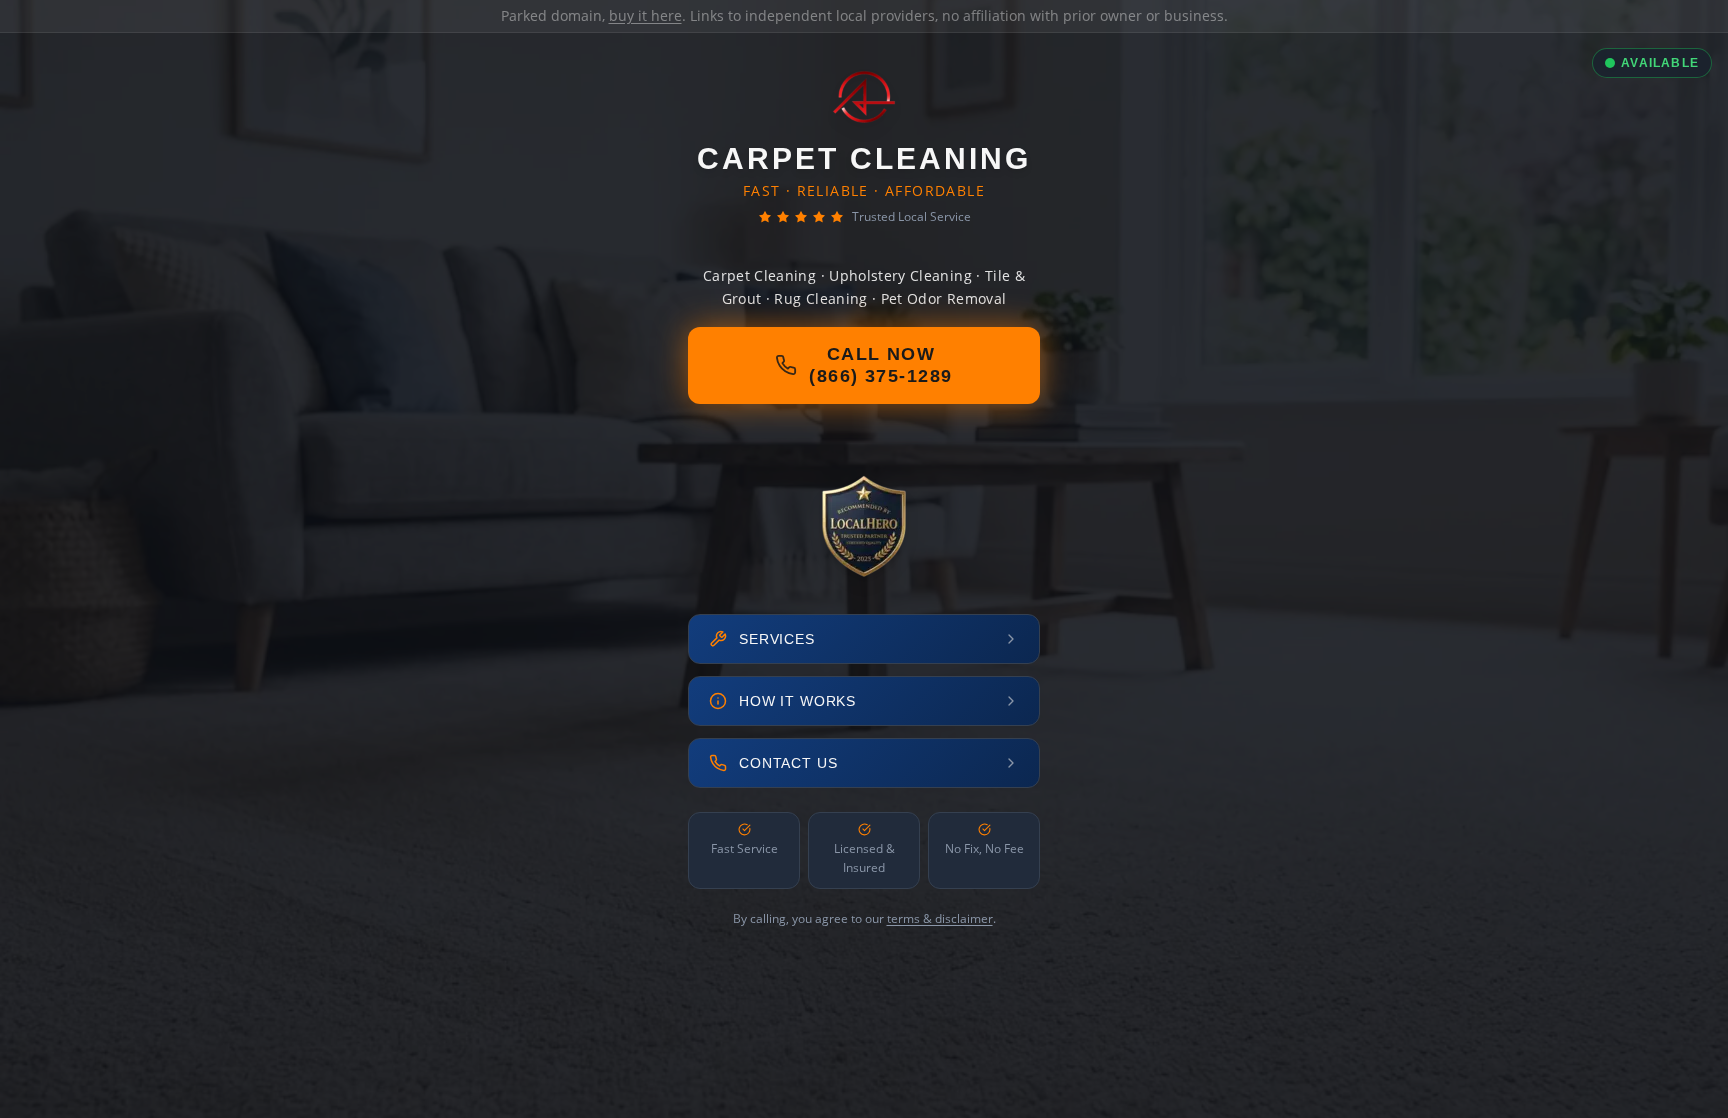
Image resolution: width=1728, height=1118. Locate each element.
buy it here (645, 15)
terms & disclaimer (940, 918)
